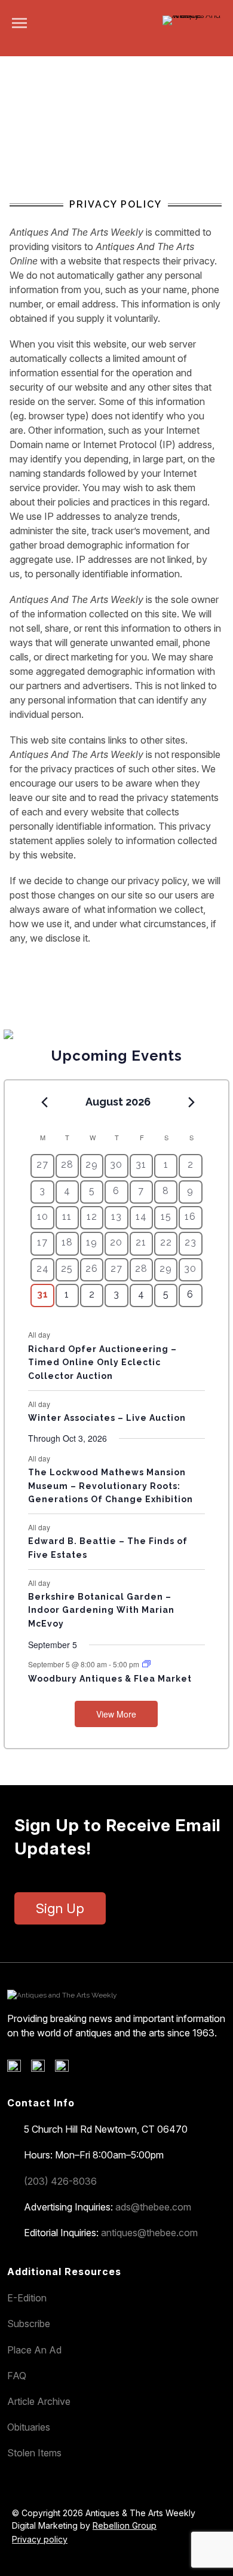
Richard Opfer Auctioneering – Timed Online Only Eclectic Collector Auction (102, 1362)
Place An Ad (34, 2350)
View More (116, 1714)
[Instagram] (66, 2069)
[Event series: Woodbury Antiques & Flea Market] (146, 1664)
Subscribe (29, 2324)
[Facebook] (18, 2069)
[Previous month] (44, 1103)
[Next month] (192, 1103)
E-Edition (27, 2298)
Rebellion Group (125, 2525)
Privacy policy (40, 2539)
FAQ (17, 2376)
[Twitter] (42, 2069)
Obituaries (29, 2427)
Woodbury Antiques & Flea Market (110, 1679)
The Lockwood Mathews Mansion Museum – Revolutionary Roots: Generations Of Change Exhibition (111, 1486)
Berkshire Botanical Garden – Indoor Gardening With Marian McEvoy (101, 1610)
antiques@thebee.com (149, 2233)
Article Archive (39, 2401)
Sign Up (60, 1908)
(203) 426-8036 (60, 2181)
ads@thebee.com (153, 2207)
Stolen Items (34, 2453)
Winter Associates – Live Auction (107, 1418)
